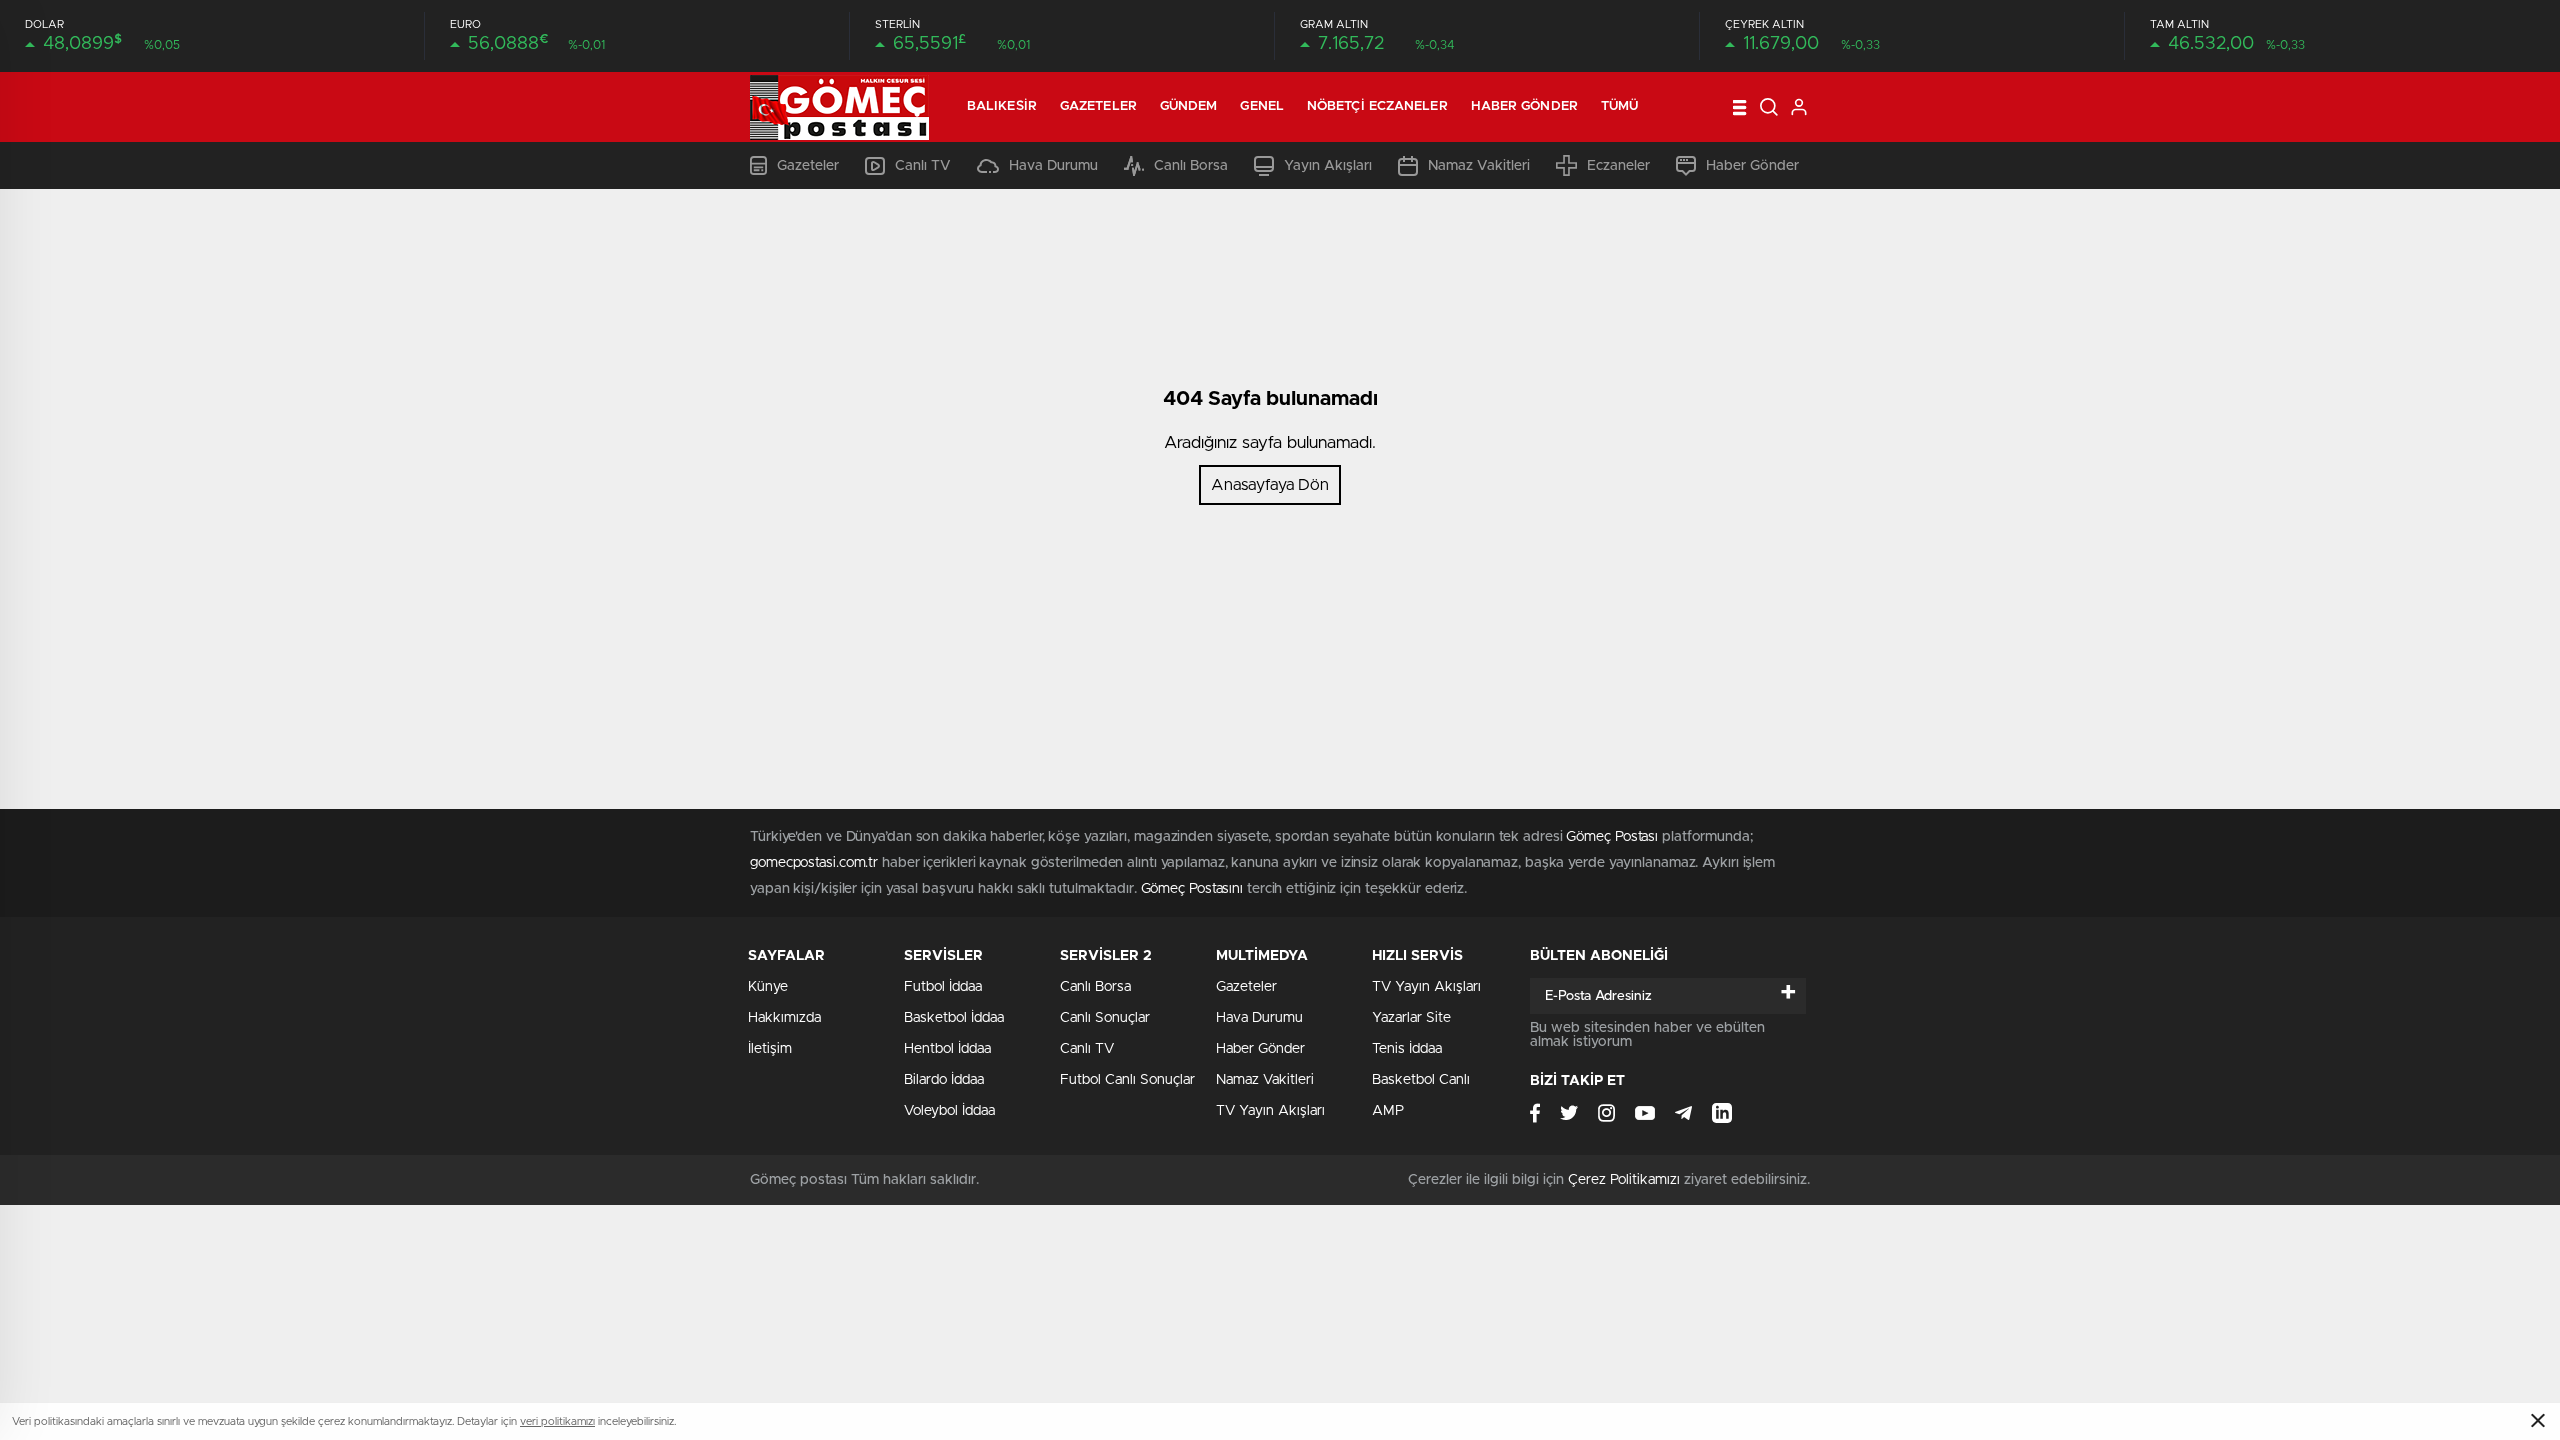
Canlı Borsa (1191, 166)
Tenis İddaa (1407, 1049)
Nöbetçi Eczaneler (1377, 106)
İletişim (770, 1049)
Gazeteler (1098, 106)
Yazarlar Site (1411, 1018)
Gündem (1189, 106)
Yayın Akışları (1328, 166)
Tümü (1619, 106)
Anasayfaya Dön (1270, 485)
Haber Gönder (1524, 106)
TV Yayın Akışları (1270, 1111)
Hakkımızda (784, 1018)
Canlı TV (923, 166)
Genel (1262, 106)
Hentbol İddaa (947, 1049)
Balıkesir (1002, 106)
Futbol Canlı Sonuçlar (1127, 1080)
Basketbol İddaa (954, 1018)
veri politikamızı (557, 1421)
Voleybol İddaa (949, 1111)
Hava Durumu (1053, 166)
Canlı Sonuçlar (1105, 1018)
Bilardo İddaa (944, 1080)
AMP (1388, 1111)
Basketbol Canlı (1421, 1080)
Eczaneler (1618, 166)
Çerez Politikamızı (1624, 1180)
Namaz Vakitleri (1479, 166)
